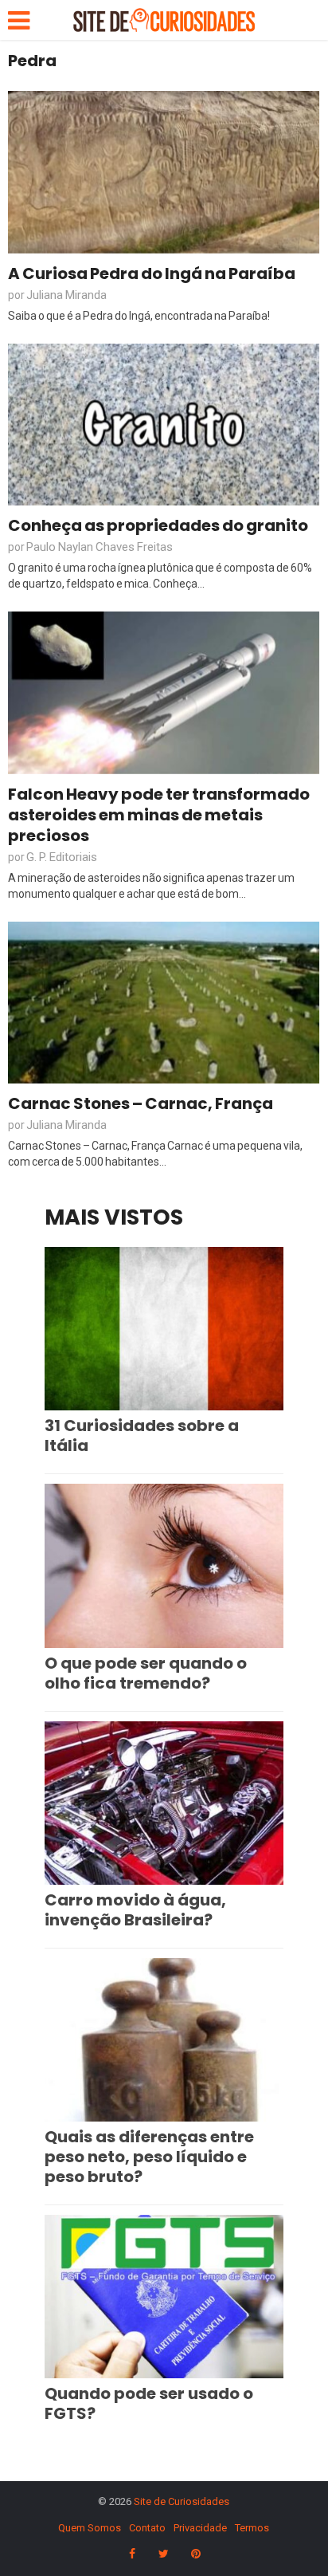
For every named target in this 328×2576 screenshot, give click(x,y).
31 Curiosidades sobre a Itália (142, 1435)
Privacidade (200, 2528)
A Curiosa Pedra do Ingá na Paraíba (152, 273)
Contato (147, 2528)
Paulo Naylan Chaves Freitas (100, 547)
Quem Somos (90, 2528)
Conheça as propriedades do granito (158, 525)
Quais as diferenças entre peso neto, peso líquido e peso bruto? (149, 2157)
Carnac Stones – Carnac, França (141, 1103)
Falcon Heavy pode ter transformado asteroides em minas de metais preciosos (159, 815)
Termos (252, 2528)
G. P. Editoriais (62, 857)
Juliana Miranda (66, 295)
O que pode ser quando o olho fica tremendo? (146, 1673)
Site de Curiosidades (182, 2501)
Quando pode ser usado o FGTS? (149, 2403)
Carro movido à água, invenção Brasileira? (135, 1910)
